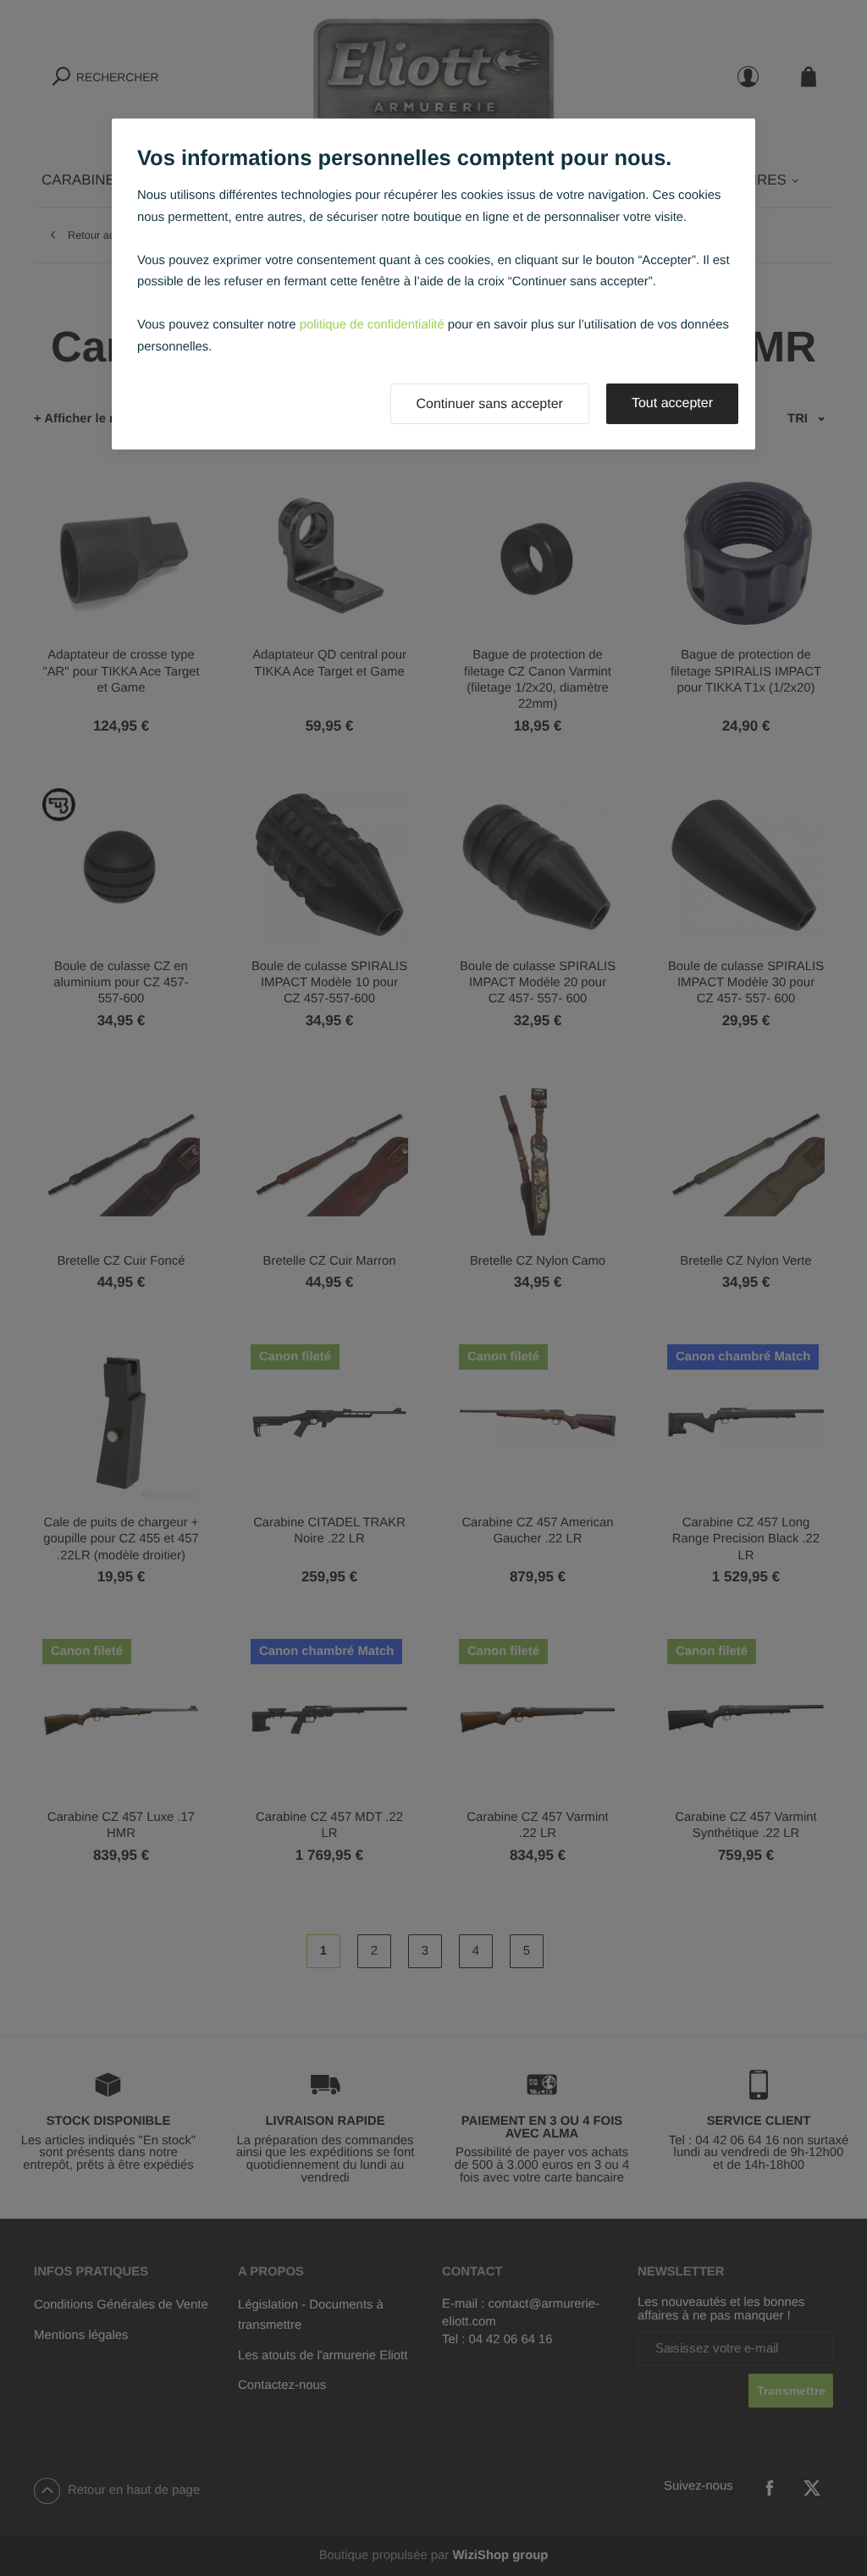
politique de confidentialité (372, 325)
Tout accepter (672, 403)
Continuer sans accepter (490, 404)
